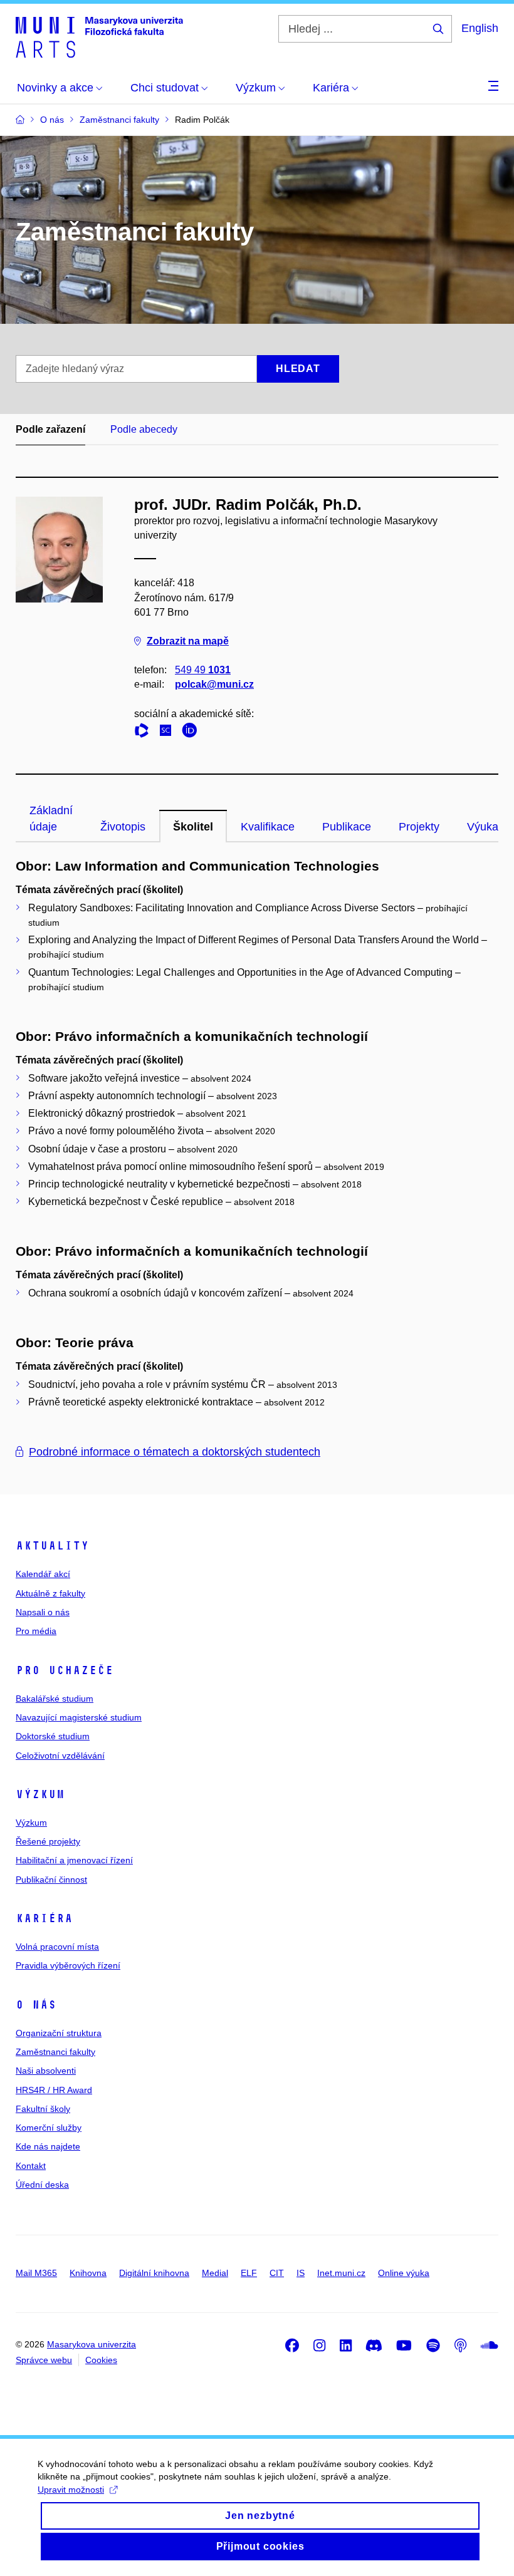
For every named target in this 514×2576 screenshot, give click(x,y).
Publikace (347, 827)
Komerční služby (49, 2128)
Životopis (123, 827)
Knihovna (88, 2273)
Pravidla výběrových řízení (68, 1965)
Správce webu (44, 2360)
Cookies (101, 2360)
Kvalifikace (268, 827)
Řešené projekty (48, 1841)
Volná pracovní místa (57, 1947)
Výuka (483, 827)
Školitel (193, 827)
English (480, 28)
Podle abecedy (144, 429)
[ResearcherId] (145, 732)
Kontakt (31, 2166)
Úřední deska (42, 2185)
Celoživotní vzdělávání (60, 1756)
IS (301, 2273)
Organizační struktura (59, 2033)
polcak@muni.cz (214, 684)
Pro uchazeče (65, 1670)
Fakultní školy (43, 2109)
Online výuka (404, 2273)
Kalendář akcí (43, 1574)
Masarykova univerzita (92, 2344)
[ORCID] (192, 732)
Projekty (419, 827)
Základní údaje (51, 819)
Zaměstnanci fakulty (55, 2052)
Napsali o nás (43, 1612)
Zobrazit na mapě (188, 641)
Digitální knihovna (154, 2273)
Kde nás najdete (48, 2146)
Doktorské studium (53, 1736)
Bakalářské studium (55, 1699)
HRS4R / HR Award (54, 2090)
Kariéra (44, 1918)
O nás (36, 2005)
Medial (215, 2273)
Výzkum (40, 1794)
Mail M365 (36, 2273)
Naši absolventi (46, 2071)
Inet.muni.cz (341, 2273)
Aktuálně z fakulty (50, 1593)
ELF (249, 2273)
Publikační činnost (51, 1880)
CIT (277, 2273)
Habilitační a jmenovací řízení (74, 1860)
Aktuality (52, 1546)
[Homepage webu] (99, 36)
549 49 (203, 670)
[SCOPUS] (169, 732)
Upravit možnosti (71, 2490)
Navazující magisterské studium (79, 1717)
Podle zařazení (50, 429)
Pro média (36, 1631)
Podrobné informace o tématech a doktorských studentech (175, 1452)
